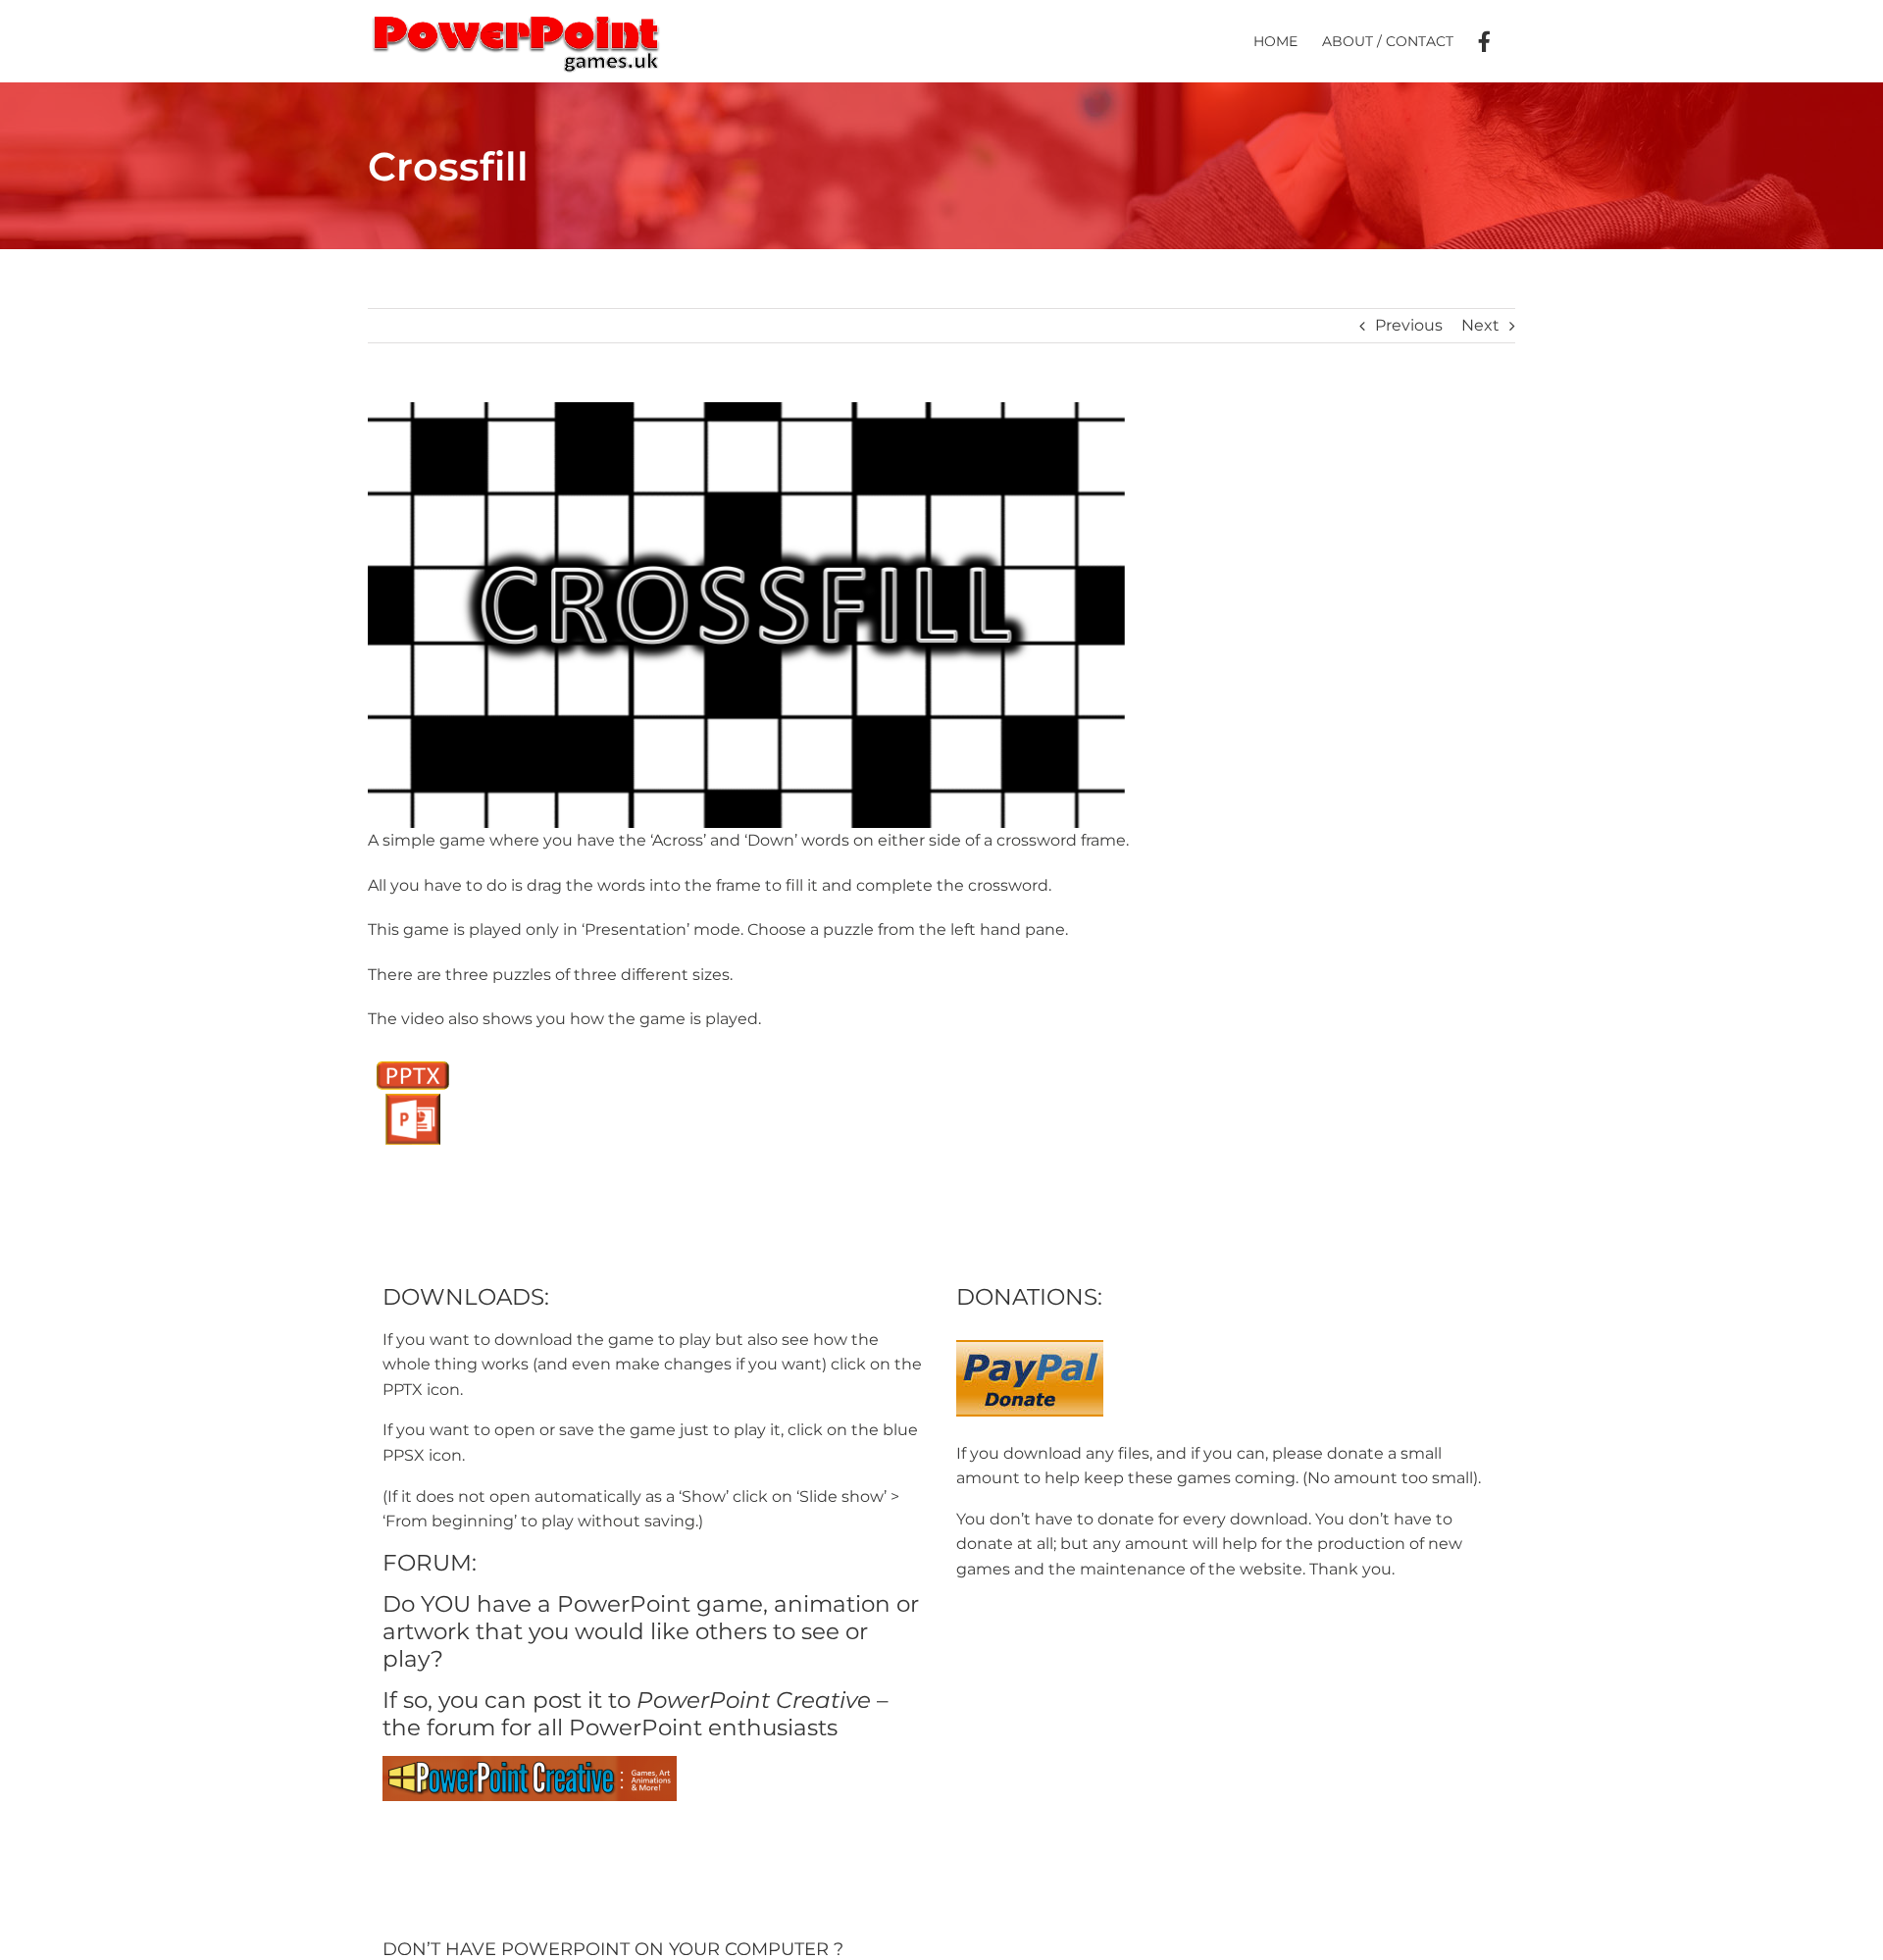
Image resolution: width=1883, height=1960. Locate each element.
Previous (1409, 325)
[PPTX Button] (412, 1059)
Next (1480, 325)
